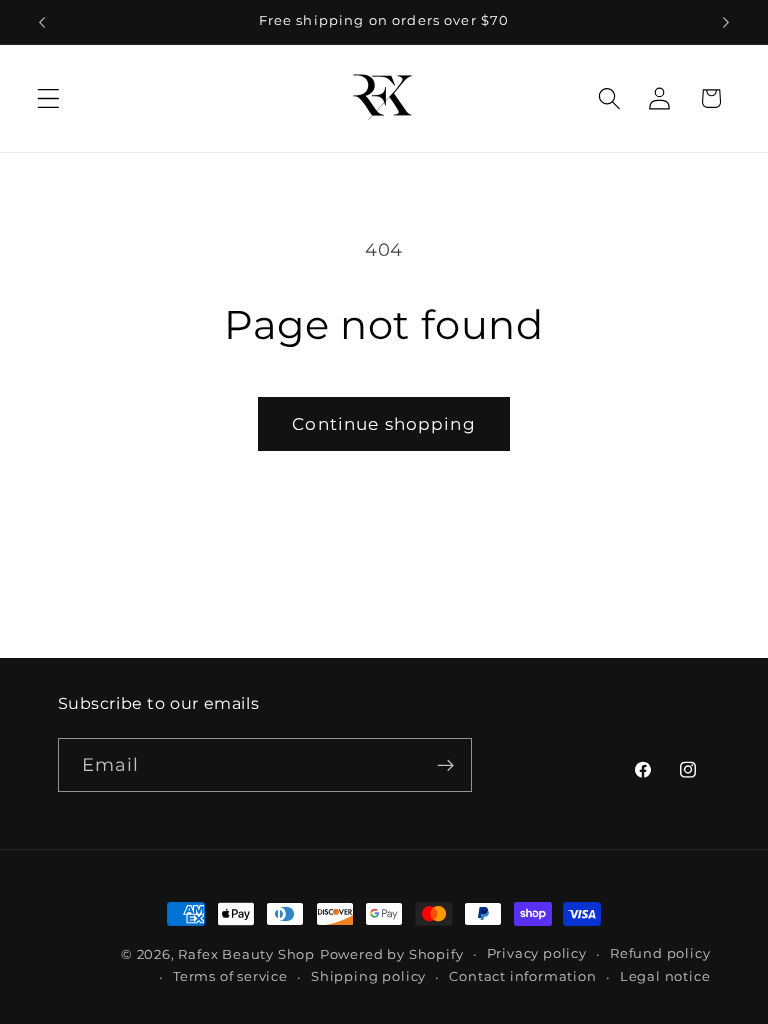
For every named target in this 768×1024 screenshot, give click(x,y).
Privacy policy (537, 953)
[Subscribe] (445, 765)
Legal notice (665, 976)
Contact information (522, 976)
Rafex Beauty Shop (246, 954)
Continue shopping (384, 423)
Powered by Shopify (392, 954)
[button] (48, 98)
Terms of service (230, 976)
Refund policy (660, 953)
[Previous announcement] (42, 22)
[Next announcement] (726, 22)
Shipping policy (368, 976)
